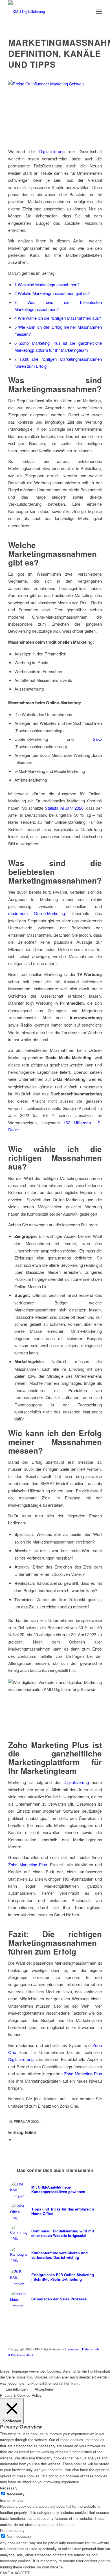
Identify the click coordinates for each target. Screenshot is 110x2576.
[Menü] (99, 12)
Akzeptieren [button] (44, 2389)
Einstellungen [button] (17, 2389)
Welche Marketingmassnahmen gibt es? (52, 293)
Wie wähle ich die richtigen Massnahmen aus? (58, 318)
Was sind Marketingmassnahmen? (47, 284)
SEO (97, 739)
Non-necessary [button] (12, 2530)
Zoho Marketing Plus (27, 1865)
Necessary (16, 2494)
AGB (29, 2355)
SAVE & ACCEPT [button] (15, 2573)
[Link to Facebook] (98, 2361)
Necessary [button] (9, 2488)
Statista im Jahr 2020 (64, 808)
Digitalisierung (52, 151)
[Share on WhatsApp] (16, 2139)
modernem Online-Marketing (37, 913)
